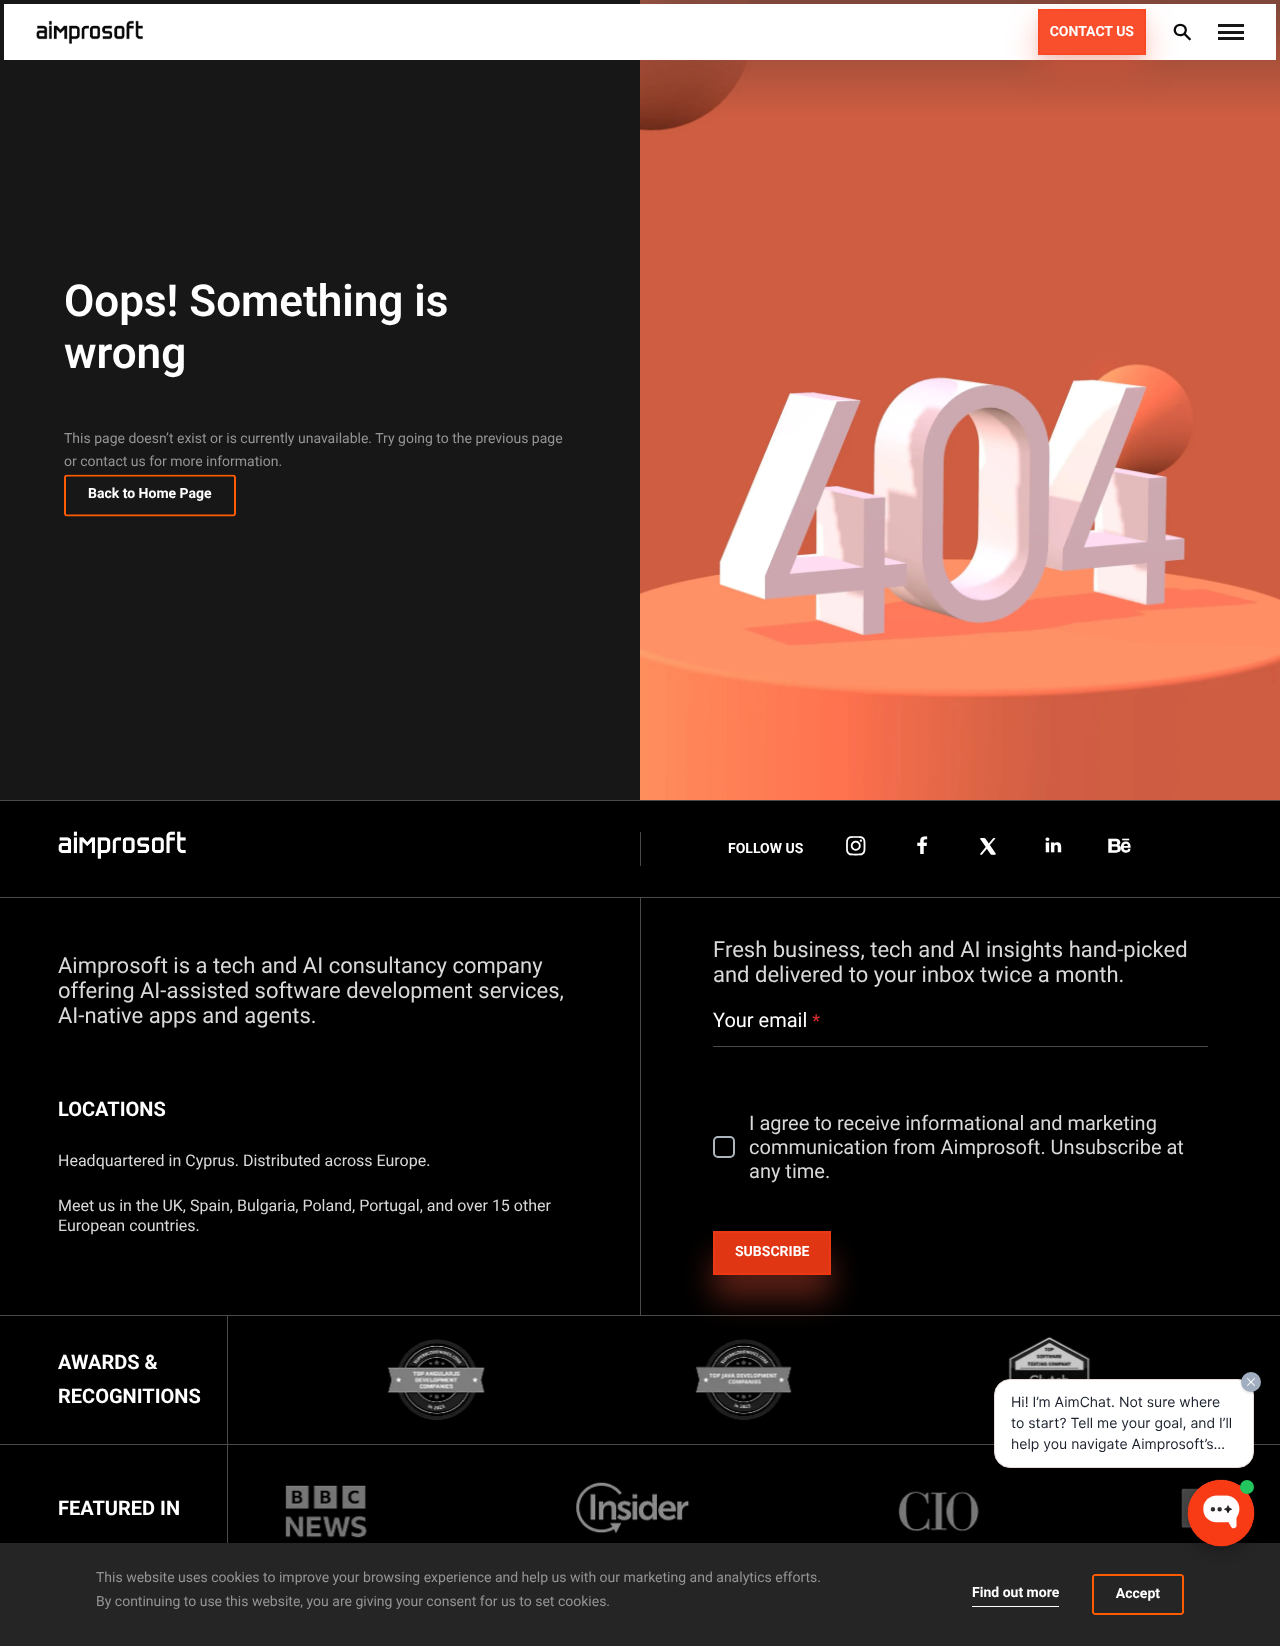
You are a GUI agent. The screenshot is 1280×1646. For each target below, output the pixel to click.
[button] (1231, 32)
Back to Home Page (150, 495)
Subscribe (772, 1252)
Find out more (1015, 1593)
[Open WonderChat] (1221, 1513)
